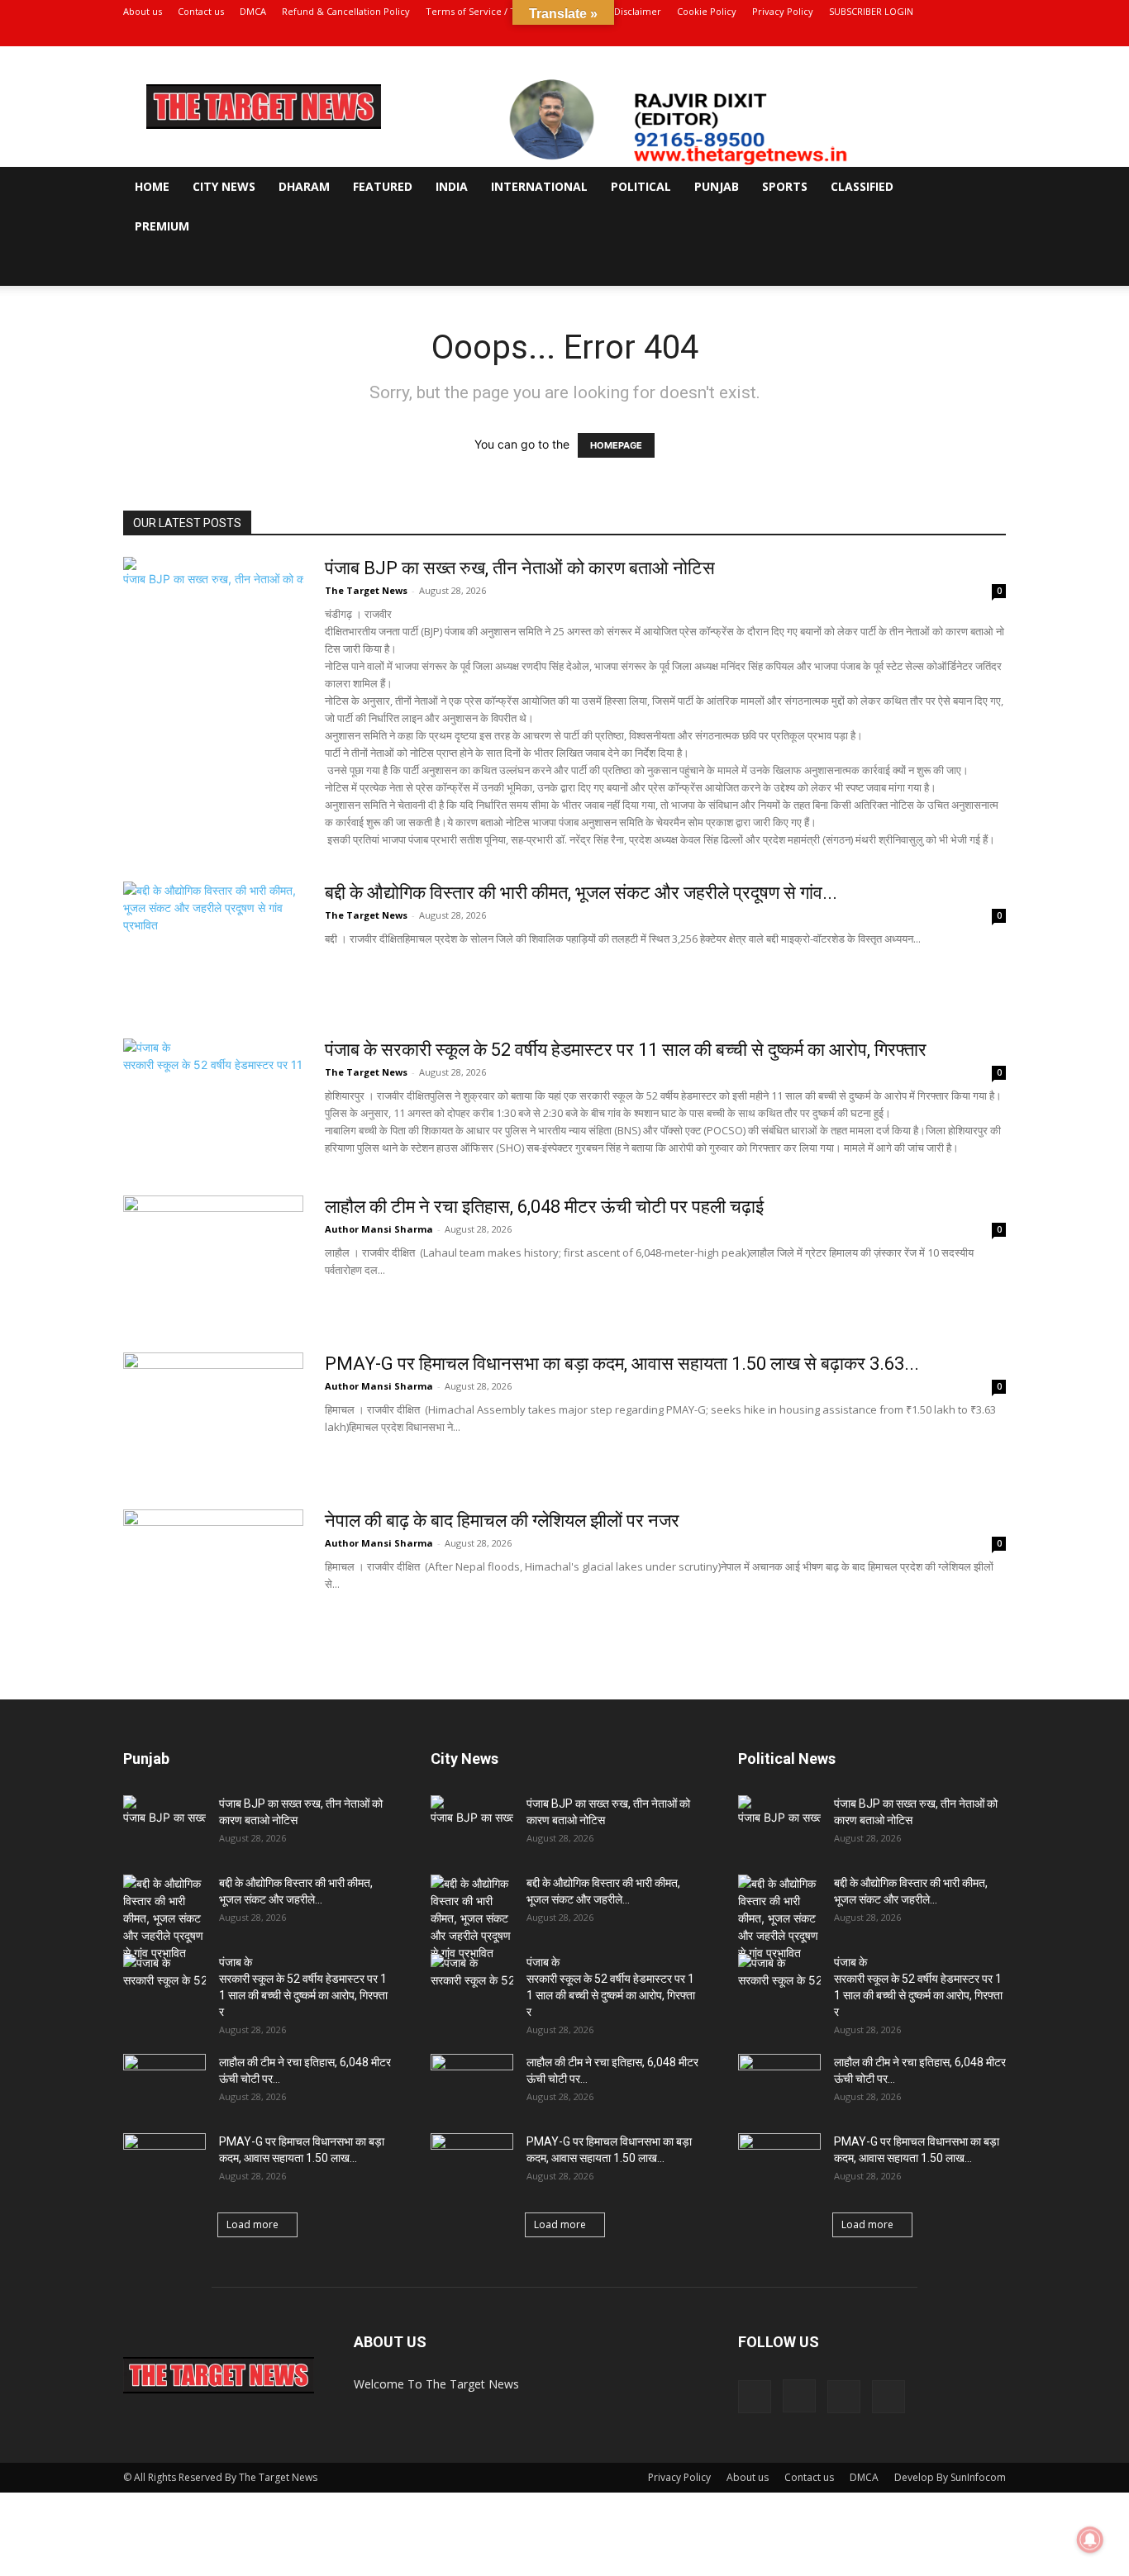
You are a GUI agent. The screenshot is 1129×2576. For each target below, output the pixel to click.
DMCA (253, 11)
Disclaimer (638, 11)
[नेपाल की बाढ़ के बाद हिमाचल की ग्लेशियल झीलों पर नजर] (213, 1571)
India (452, 186)
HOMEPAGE (616, 445)
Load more (252, 2224)
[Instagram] (939, 35)
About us (143, 11)
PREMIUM (162, 226)
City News (224, 186)
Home (152, 186)
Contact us (201, 11)
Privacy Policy (783, 11)
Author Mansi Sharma (379, 1229)
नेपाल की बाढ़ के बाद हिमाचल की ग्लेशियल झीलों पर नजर (502, 1521)
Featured (383, 186)
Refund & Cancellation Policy (346, 11)
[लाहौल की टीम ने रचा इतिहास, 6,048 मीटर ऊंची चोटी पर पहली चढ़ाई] (213, 1257)
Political (641, 186)
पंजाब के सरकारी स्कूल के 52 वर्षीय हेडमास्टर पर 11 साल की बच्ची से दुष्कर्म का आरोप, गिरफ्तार (626, 1050)
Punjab (717, 186)
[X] (966, 35)
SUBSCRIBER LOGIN (871, 11)
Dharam (304, 186)
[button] (986, 188)
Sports (785, 186)
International (539, 186)
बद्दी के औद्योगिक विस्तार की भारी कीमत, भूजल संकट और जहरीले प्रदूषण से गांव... (581, 893)
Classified (862, 186)
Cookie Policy (707, 11)
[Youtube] (993, 35)
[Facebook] (912, 35)
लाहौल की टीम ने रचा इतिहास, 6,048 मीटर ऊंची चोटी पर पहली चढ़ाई (544, 1207)
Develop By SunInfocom (950, 2477)
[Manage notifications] (1090, 2540)
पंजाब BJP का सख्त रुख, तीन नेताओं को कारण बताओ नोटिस (520, 568)
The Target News (366, 590)
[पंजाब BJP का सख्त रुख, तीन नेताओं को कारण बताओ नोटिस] (213, 619)
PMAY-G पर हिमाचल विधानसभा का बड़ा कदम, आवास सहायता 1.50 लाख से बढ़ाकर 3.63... (622, 1364)
